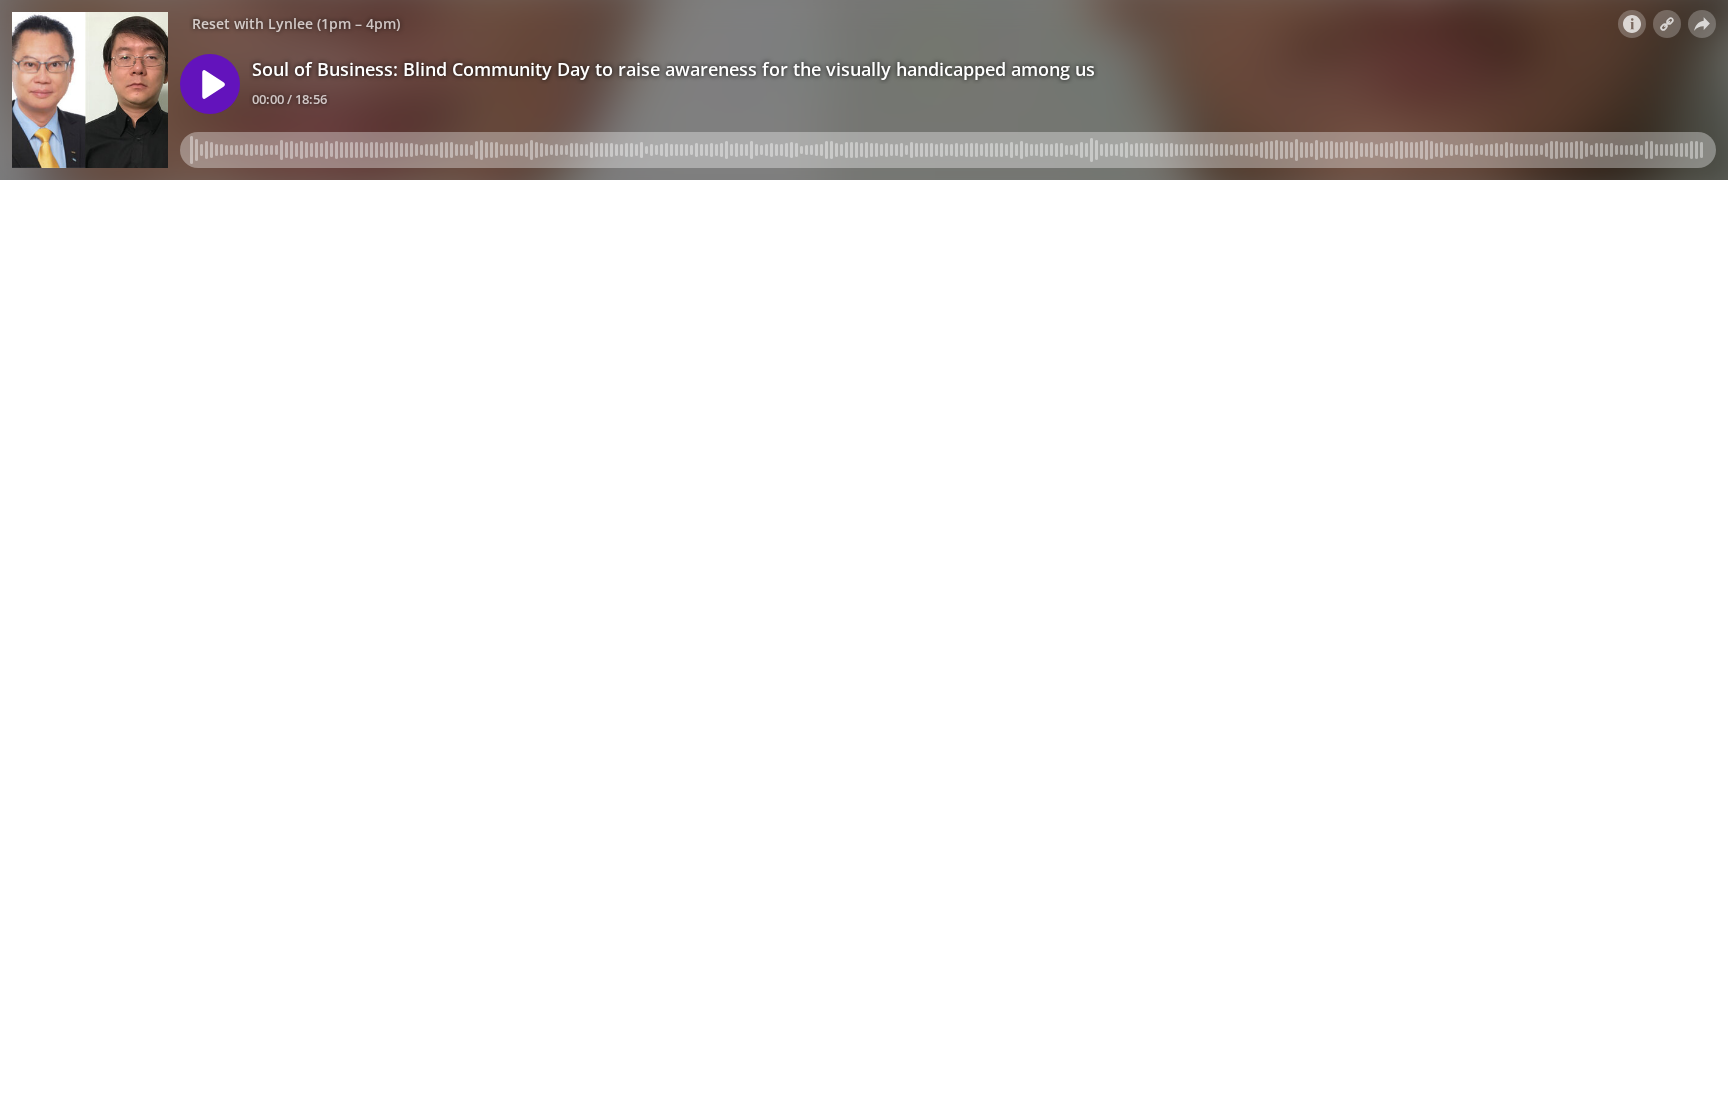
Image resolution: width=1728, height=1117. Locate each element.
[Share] (1702, 24)
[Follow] (1667, 24)
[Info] (1632, 24)
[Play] (210, 84)
